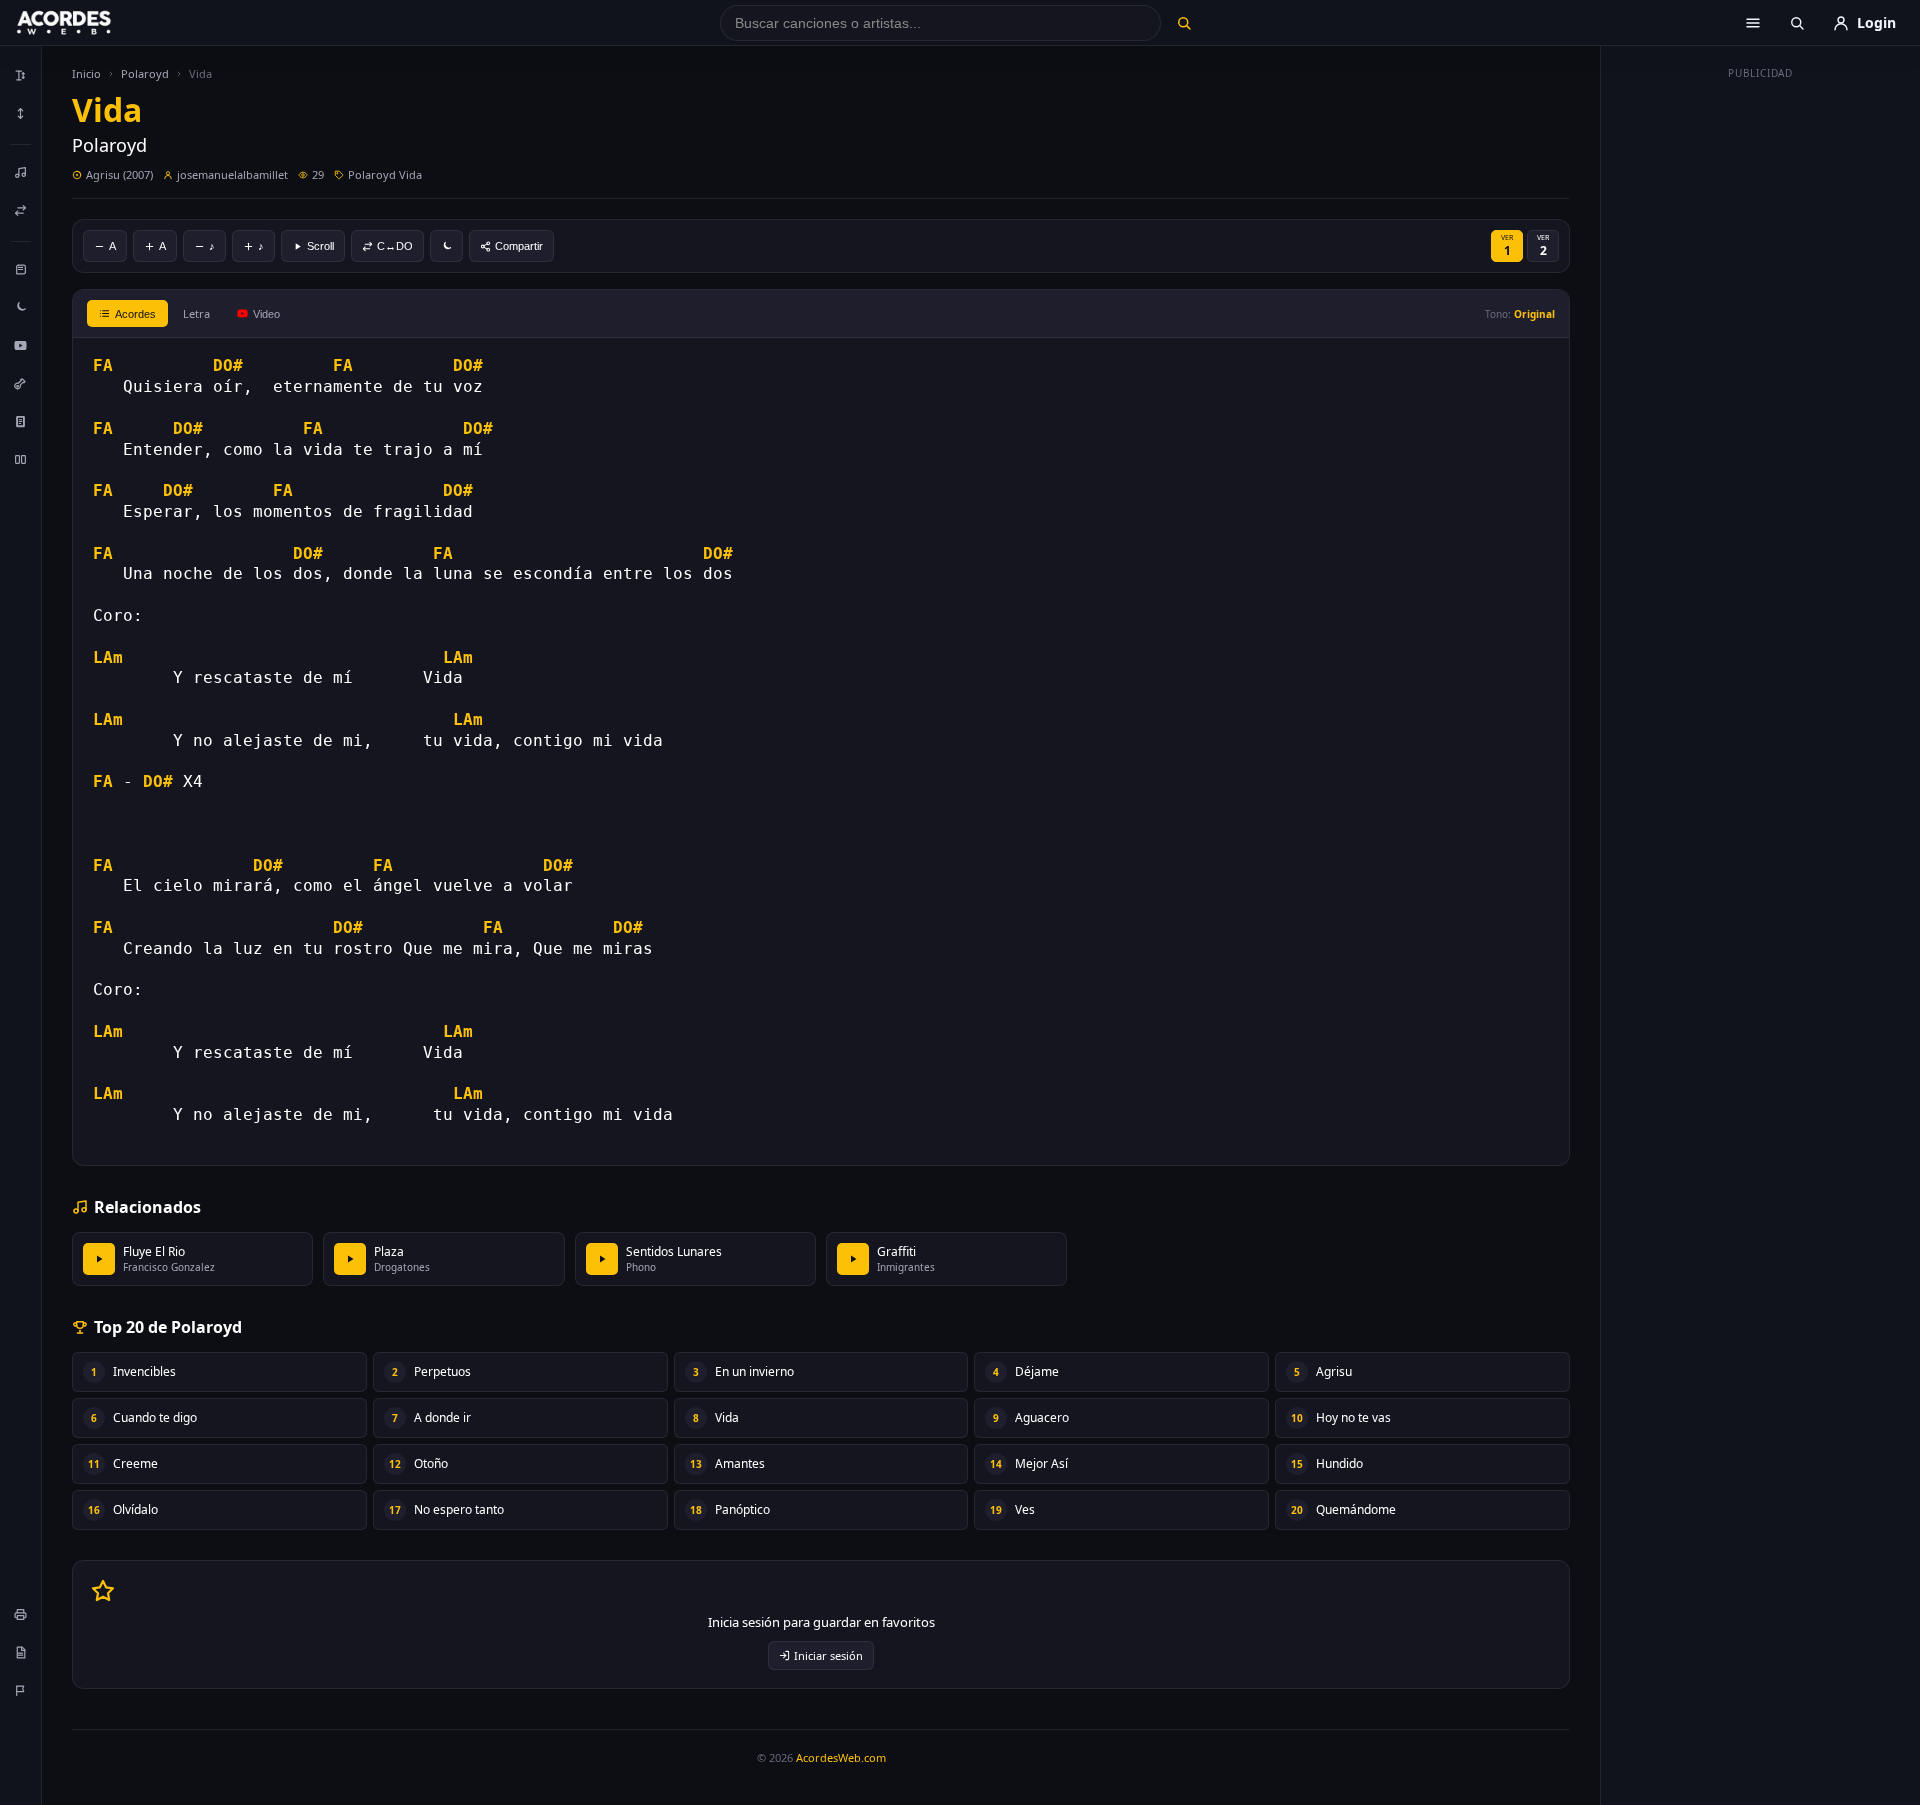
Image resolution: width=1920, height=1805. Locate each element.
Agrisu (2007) (119, 174)
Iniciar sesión (828, 1655)
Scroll (320, 246)
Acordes (135, 314)
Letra (196, 313)
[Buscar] (1183, 23)
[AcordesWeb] (89, 23)
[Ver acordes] (21, 421)
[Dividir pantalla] (21, 459)
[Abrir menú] (1753, 23)
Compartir (519, 246)
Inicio (86, 73)
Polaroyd (145, 73)
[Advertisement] (1761, 388)
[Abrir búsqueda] (1797, 23)
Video (266, 314)
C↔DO (395, 246)
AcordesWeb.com (841, 1757)
